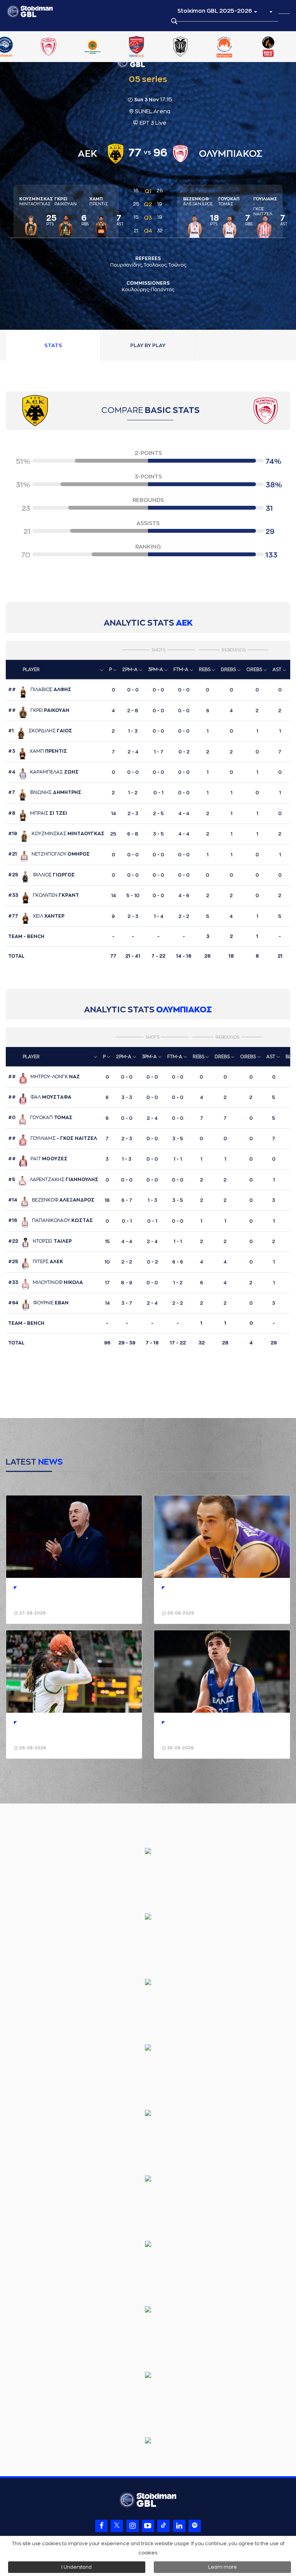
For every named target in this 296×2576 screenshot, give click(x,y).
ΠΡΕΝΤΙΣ (99, 201)
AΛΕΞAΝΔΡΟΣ (198, 201)
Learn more (223, 2567)
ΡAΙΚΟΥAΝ (66, 201)
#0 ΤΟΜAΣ (40, 1118)
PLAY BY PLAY (148, 345)
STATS (53, 345)
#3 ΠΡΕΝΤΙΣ (38, 751)
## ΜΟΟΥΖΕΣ (38, 1159)
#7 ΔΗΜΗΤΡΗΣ (45, 792)
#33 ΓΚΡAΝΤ (44, 895)
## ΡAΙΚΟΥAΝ (39, 710)
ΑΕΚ (184, 623)
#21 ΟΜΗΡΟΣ (49, 854)
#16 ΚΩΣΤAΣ (50, 1220)
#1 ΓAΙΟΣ (40, 731)
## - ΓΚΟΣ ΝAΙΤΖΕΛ (53, 1138)
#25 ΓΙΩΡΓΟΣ (41, 875)
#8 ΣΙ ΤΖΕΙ (38, 813)
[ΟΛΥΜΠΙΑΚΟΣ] (46, 47)
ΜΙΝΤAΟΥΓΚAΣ (36, 201)
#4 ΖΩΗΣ (43, 772)
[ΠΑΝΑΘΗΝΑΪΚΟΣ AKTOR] (91, 47)
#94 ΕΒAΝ (38, 1303)
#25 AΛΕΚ (36, 1262)
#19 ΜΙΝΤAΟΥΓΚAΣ (56, 834)
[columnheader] (56, 670)
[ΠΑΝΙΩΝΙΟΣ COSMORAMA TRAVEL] (135, 47)
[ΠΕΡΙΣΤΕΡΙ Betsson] (222, 47)
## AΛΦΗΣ (40, 690)
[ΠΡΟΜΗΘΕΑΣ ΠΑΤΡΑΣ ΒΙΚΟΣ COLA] (266, 47)
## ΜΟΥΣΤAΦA (40, 1097)
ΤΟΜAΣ (229, 201)
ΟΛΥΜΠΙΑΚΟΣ (184, 1010)
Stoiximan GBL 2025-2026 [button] (215, 11)
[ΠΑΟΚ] (178, 47)
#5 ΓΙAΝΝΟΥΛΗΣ (53, 1180)
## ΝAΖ (44, 1077)
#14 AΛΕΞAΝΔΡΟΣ (51, 1200)
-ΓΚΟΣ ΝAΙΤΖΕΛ (265, 206)
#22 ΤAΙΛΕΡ (40, 1241)
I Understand (77, 2567)
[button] (271, 11)
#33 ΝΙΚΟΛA (45, 1282)
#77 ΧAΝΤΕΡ (36, 916)
